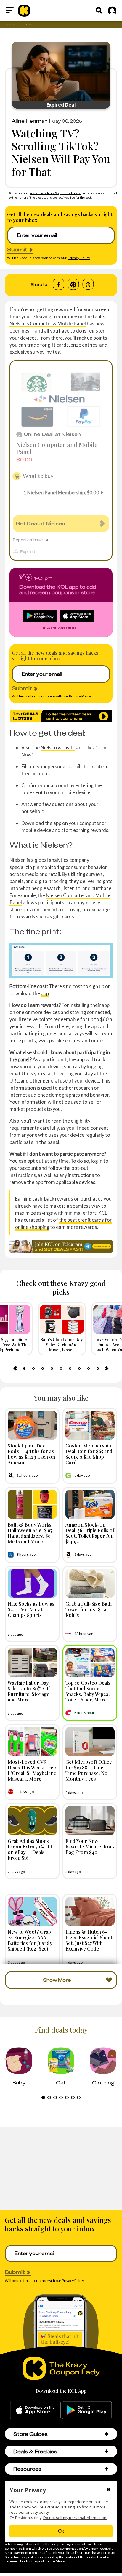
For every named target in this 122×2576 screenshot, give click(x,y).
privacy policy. (38, 2512)
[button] (106, 2434)
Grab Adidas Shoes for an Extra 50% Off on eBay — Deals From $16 (30, 1849)
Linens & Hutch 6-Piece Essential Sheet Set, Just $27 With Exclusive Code (89, 1940)
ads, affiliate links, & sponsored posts (55, 193)
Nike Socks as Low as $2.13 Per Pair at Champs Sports (31, 1609)
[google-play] (87, 2410)
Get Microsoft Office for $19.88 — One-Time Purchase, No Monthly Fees (89, 1770)
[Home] (24, 10)
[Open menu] (10, 10)
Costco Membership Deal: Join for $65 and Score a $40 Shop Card (89, 1454)
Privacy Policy (79, 258)
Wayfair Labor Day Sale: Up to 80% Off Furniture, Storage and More (29, 1691)
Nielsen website (58, 747)
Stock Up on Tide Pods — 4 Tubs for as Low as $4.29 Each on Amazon (31, 1454)
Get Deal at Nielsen (40, 523)
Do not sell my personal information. (75, 2518)
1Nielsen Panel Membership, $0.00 (61, 493)
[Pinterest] (73, 284)
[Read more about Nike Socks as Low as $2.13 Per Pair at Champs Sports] (32, 1583)
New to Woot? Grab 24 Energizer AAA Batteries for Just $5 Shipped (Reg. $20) (30, 1940)
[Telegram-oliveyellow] (61, 1246)
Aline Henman (30, 121)
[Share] (88, 284)
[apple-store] (35, 2410)
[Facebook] (58, 284)
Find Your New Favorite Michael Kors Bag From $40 (90, 1846)
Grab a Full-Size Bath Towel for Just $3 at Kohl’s (89, 1609)
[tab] (24, 1368)
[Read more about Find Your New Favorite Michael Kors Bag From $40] (90, 1821)
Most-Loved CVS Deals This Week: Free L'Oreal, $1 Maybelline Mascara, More (32, 1770)
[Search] (99, 10)
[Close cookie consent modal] (109, 2490)
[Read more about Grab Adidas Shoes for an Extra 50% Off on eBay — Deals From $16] (32, 1821)
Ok (61, 2531)
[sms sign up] (61, 716)
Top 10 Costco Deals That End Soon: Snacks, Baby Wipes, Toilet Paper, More (88, 1691)
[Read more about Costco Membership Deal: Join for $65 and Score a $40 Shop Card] (90, 1425)
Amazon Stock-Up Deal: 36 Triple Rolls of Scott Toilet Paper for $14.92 (90, 1533)
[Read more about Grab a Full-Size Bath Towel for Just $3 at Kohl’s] (90, 1583)
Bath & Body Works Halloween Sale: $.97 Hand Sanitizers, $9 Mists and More (30, 1533)
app (45, 993)
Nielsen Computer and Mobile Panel (57, 448)
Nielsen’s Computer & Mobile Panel (48, 324)
